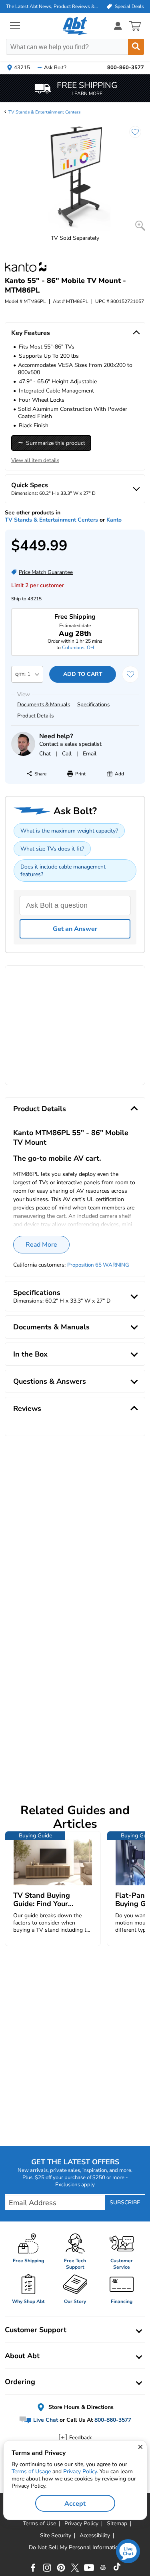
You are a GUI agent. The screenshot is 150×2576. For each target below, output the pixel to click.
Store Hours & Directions (80, 2407)
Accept (75, 2504)
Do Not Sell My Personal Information (75, 2548)
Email (90, 754)
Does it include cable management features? (63, 871)
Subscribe (125, 2202)
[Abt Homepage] (75, 26)
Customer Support (36, 2330)
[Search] (136, 47)
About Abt (22, 2356)
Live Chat (45, 2420)
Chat (45, 754)
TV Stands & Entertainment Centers (44, 112)
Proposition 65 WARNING (98, 1265)
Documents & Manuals (44, 705)
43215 (35, 599)
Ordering (20, 2382)
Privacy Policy (80, 2471)
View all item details (35, 460)
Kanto (114, 520)
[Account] (118, 26)
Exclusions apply (75, 2185)
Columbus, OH (78, 647)
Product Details (35, 716)
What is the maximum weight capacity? (69, 831)
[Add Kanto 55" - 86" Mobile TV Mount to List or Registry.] (131, 136)
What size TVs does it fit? (52, 849)
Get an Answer (75, 929)
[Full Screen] (140, 226)
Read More (41, 1245)
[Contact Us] (23, 754)
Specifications (93, 705)
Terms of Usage (31, 2471)
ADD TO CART (83, 674)
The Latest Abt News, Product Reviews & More (52, 6)
